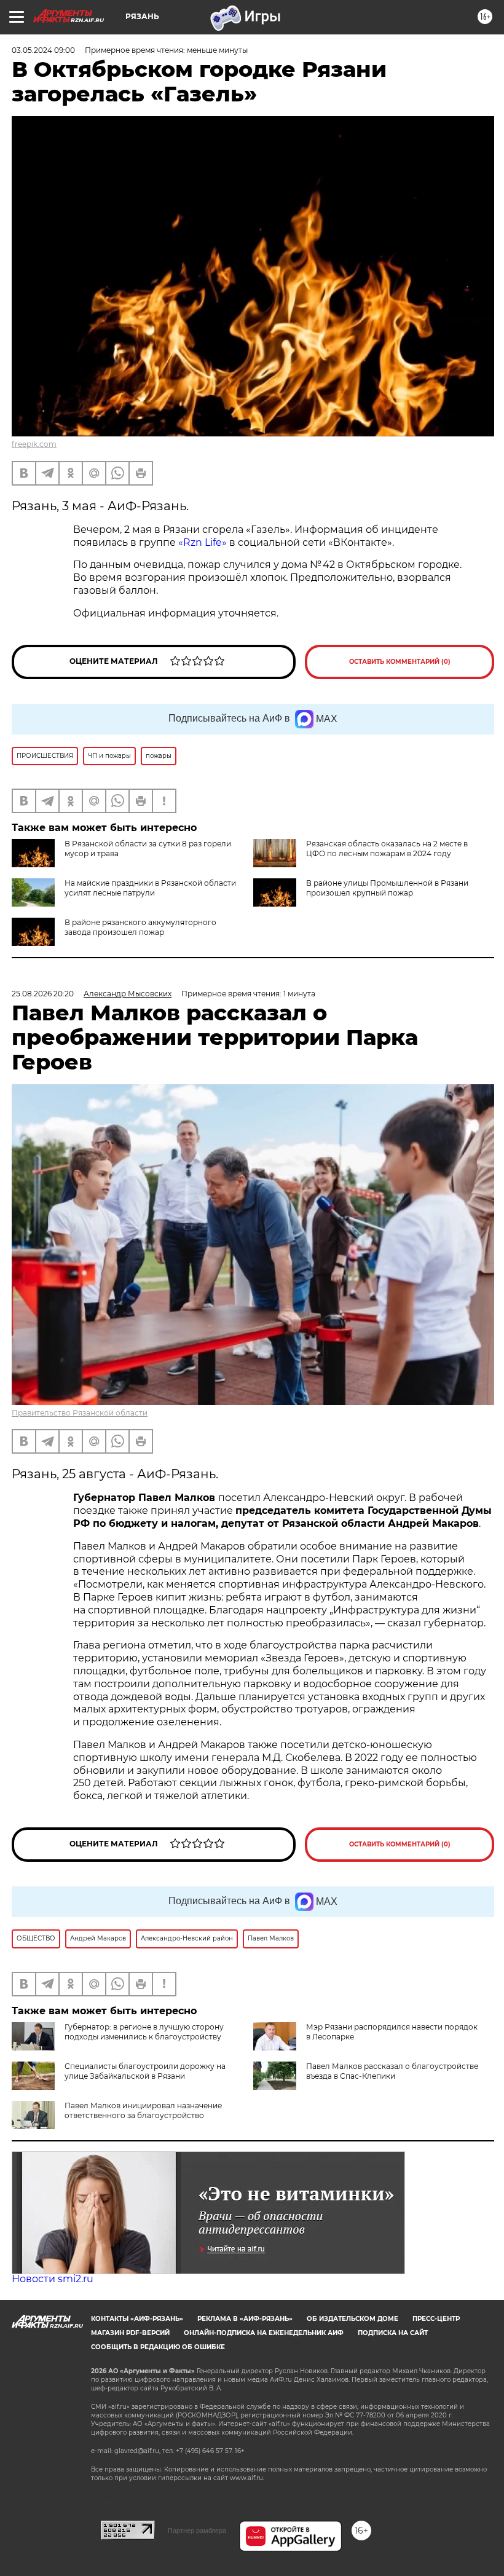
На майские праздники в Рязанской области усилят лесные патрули (150, 888)
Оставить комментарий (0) (400, 662)
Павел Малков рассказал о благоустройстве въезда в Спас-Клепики (392, 2071)
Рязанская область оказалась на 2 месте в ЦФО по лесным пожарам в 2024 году (387, 849)
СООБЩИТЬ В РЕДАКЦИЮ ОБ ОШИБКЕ (158, 2347)
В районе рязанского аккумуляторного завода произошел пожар (140, 927)
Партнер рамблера (197, 2531)
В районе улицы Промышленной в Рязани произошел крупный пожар (387, 888)
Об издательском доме (352, 2319)
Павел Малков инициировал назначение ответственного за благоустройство (143, 2110)
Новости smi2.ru (53, 2279)
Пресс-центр (436, 2319)
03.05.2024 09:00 (43, 50)
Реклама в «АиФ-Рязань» (245, 2319)
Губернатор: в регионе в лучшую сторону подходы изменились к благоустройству (144, 2032)
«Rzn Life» (204, 542)
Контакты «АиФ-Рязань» (137, 2319)
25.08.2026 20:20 (43, 994)
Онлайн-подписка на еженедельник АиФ (264, 2333)
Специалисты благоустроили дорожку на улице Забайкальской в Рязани (145, 2071)
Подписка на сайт (393, 2333)
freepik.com (34, 444)
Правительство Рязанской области (80, 1413)
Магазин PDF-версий (130, 2333)
